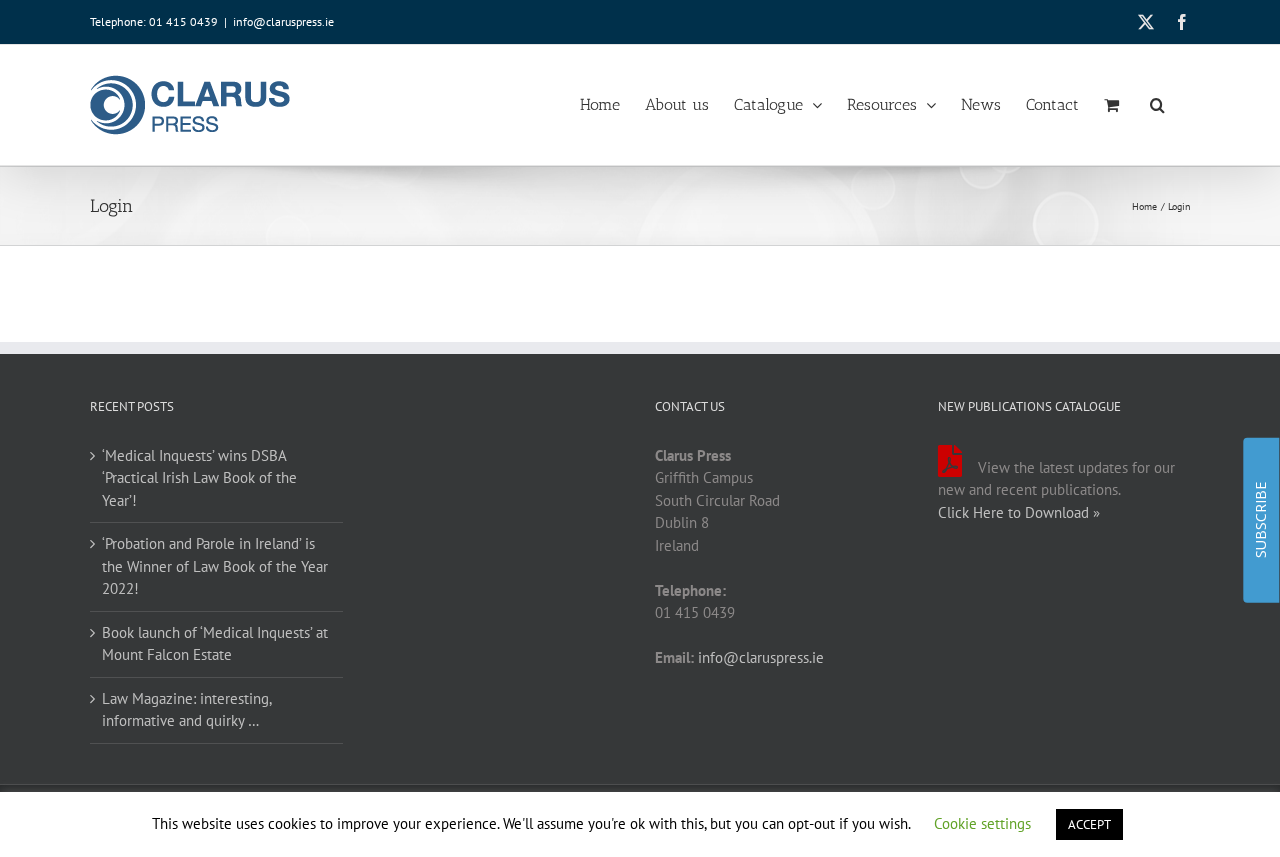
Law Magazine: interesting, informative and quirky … (186, 710)
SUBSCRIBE (1260, 520)
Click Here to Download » (1019, 512)
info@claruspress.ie (283, 21)
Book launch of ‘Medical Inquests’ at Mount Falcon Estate (215, 644)
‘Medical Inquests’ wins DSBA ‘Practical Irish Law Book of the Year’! (199, 478)
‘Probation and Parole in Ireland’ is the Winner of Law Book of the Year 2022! (215, 566)
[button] (1157, 105)
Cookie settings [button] (982, 823)
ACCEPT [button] (1089, 824)
